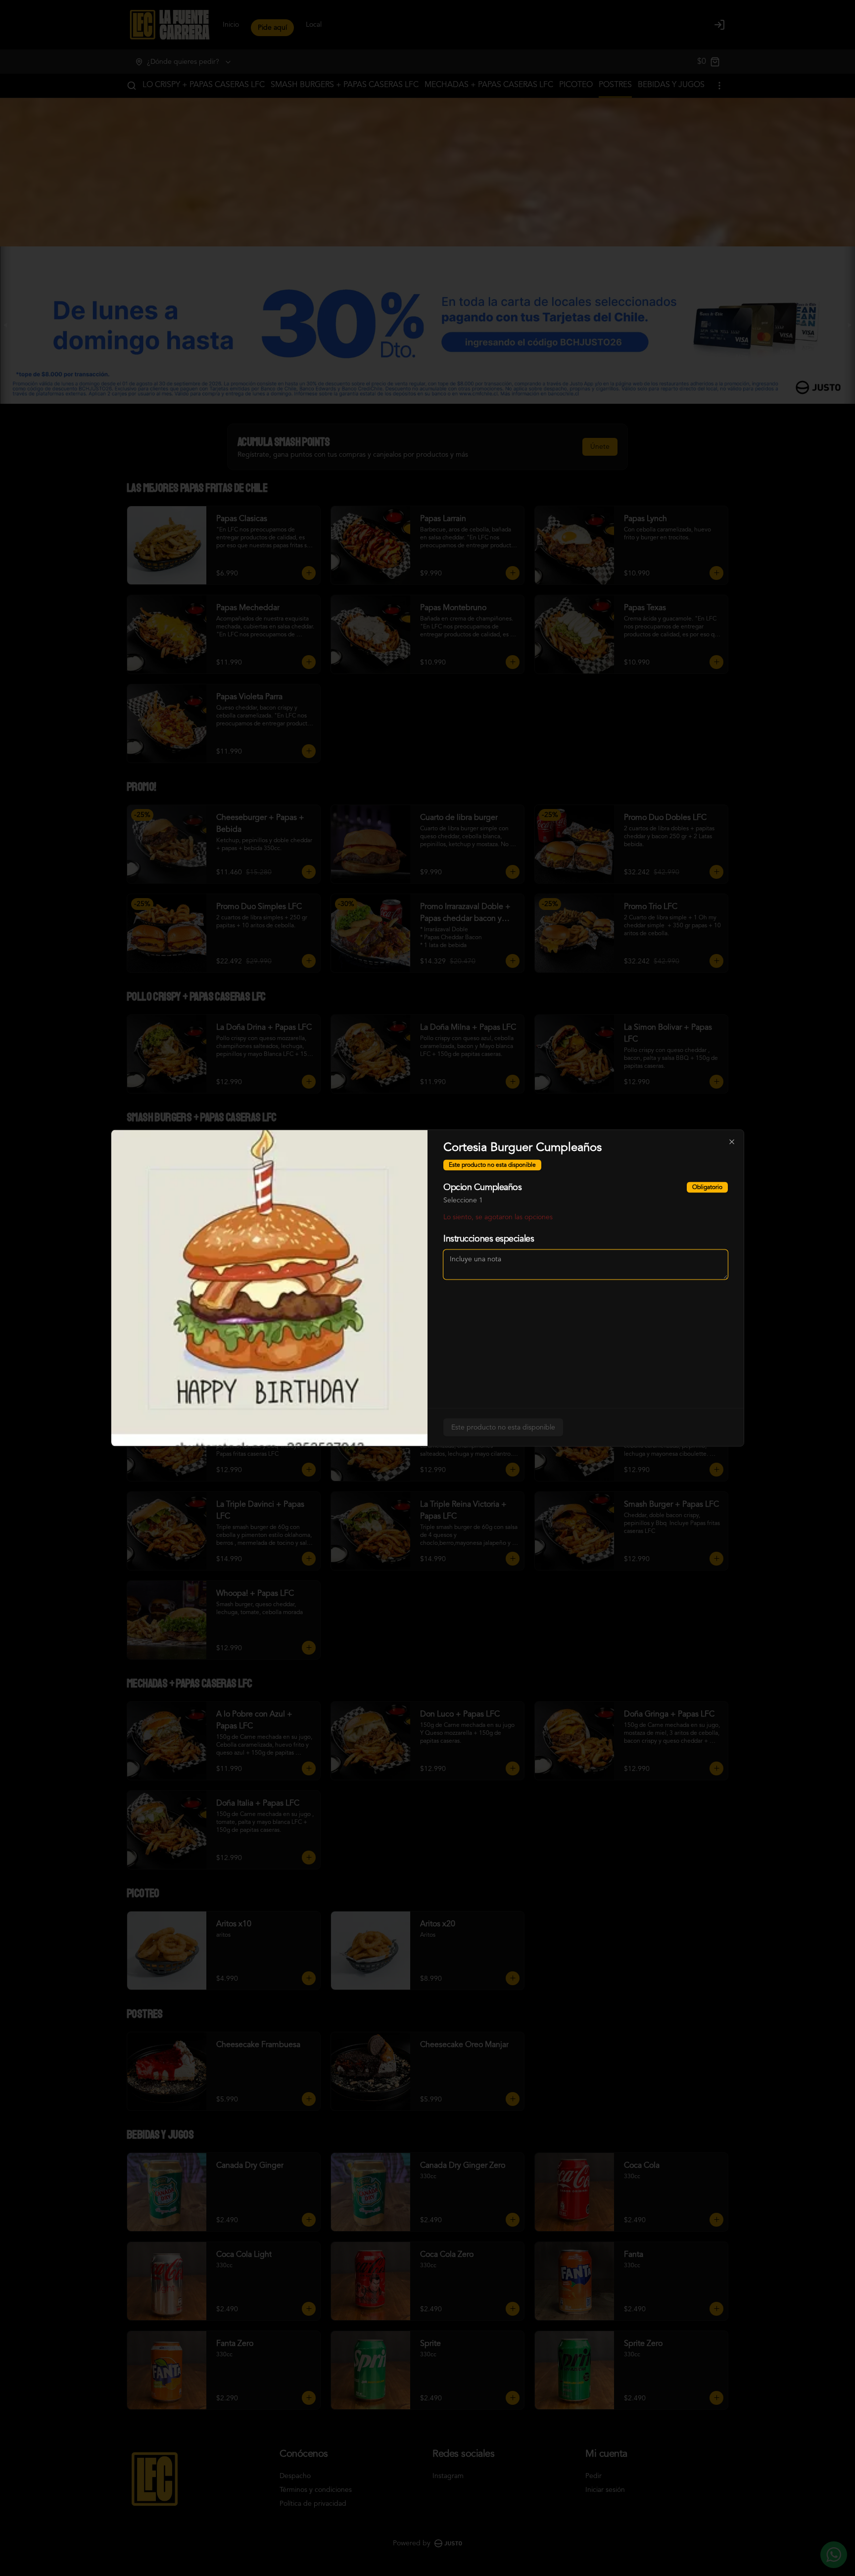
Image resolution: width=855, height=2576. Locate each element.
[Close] (732, 1142)
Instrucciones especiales (489, 1239)
